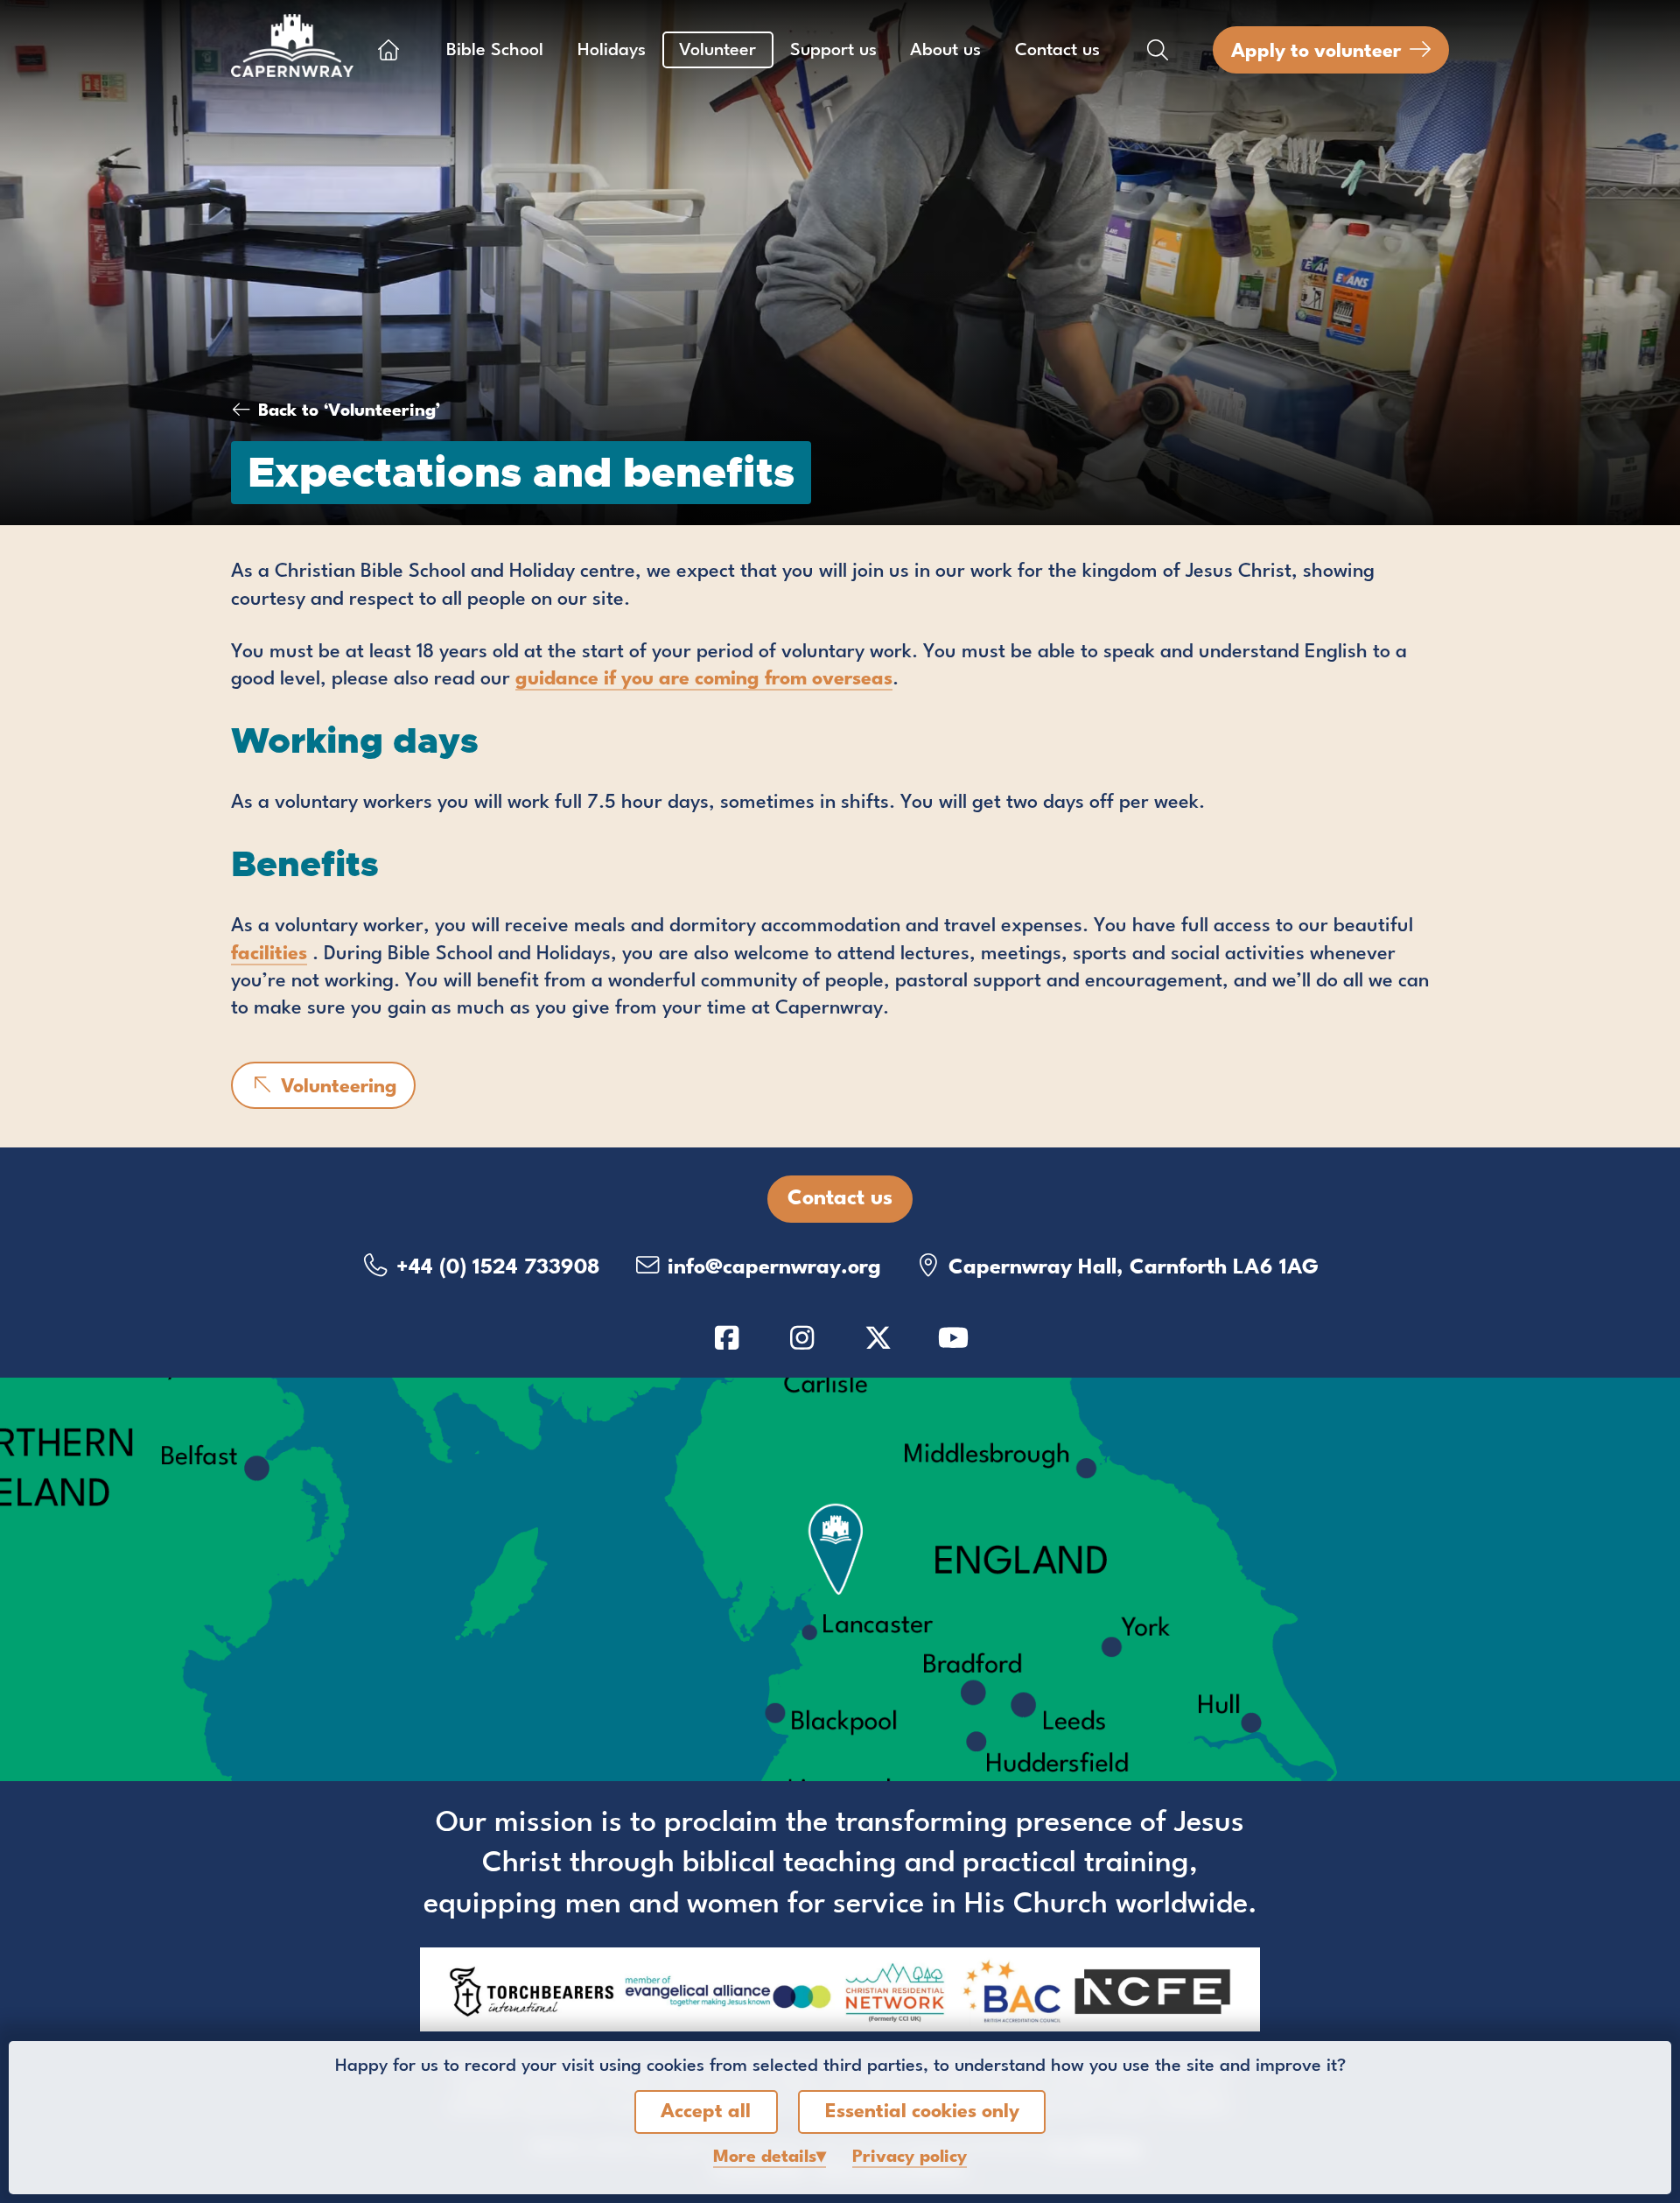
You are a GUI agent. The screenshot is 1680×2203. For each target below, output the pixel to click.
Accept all (706, 2112)
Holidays (612, 51)
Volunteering (336, 1087)
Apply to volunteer (1316, 52)
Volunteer (717, 51)
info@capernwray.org (771, 1268)
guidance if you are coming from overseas (704, 679)
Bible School (495, 51)
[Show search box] (1158, 50)
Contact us (1057, 51)
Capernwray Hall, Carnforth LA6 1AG (1130, 1268)
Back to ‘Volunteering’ (349, 411)
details (765, 2157)
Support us (833, 51)
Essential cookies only (922, 2112)
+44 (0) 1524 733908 (495, 1268)
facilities (269, 954)
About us (945, 51)
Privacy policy (910, 2157)
